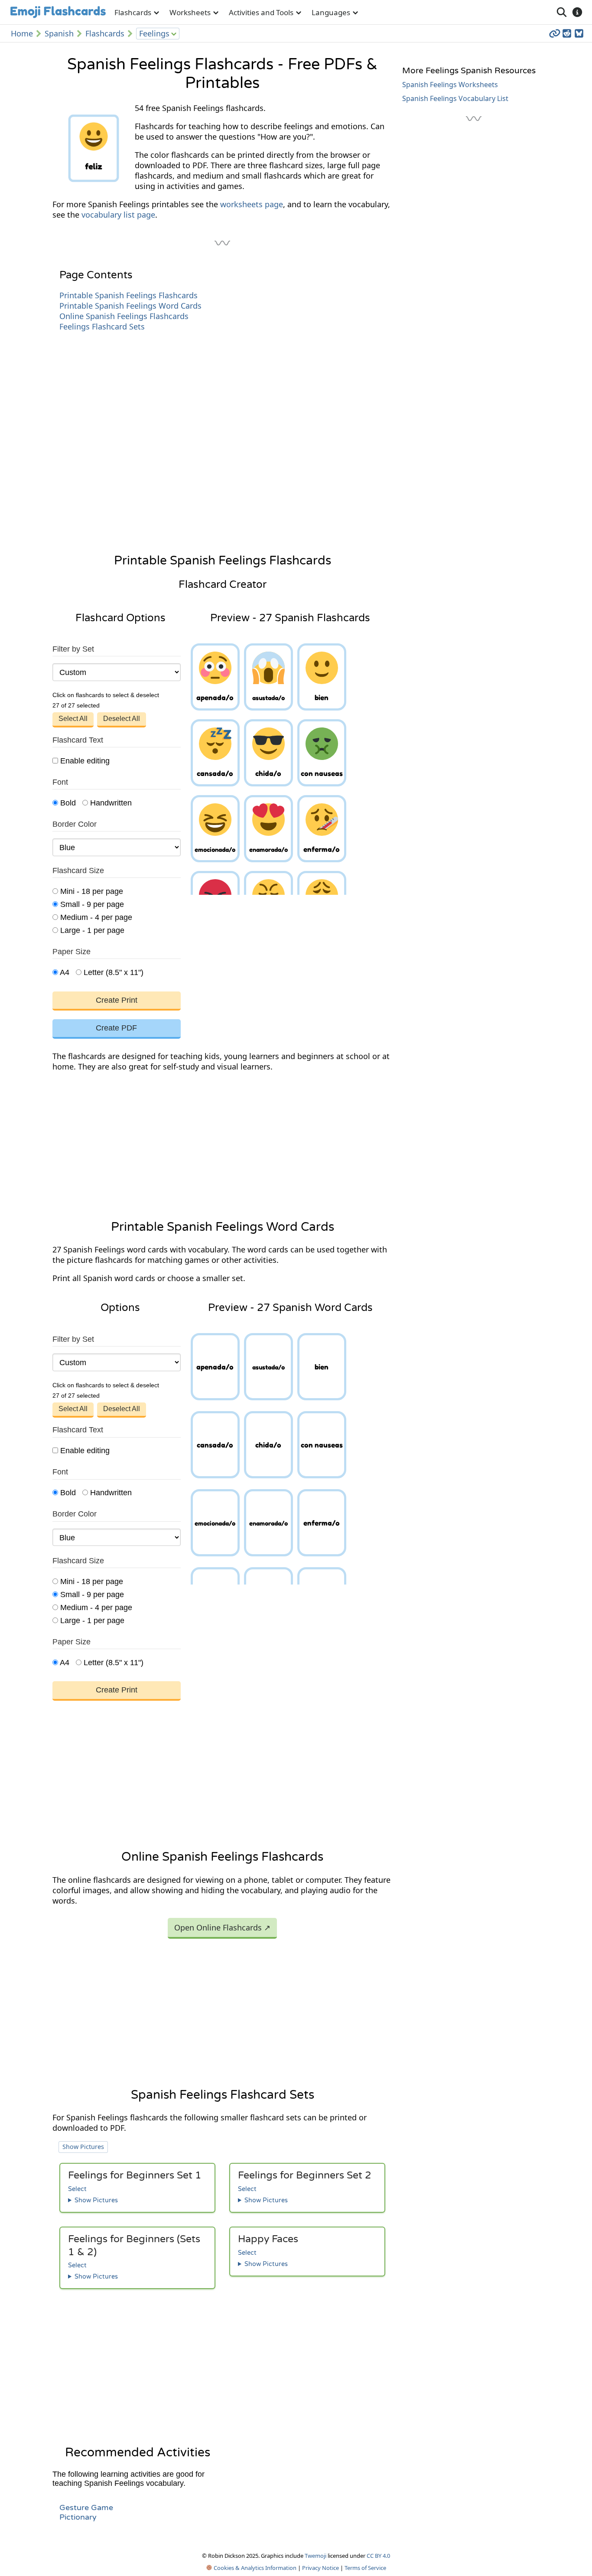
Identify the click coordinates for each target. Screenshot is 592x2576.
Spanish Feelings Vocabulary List (455, 98)
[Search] (562, 12)
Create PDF (116, 1028)
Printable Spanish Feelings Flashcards (128, 295)
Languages (331, 12)
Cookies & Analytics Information (254, 2568)
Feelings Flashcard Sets (102, 326)
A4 (64, 972)
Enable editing (84, 761)
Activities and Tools (261, 12)
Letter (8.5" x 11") (112, 972)
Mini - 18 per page (91, 891)
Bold (67, 803)
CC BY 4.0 (378, 2556)
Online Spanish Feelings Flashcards (124, 316)
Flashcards (133, 12)
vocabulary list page (118, 215)
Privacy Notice (320, 2568)
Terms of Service (365, 2568)
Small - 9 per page (91, 904)
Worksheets (190, 12)
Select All (73, 719)
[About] (577, 12)
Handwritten (110, 803)
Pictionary (78, 2517)
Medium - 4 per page (95, 917)
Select (77, 2189)
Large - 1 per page (91, 930)
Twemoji (316, 2556)
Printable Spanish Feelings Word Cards (130, 306)
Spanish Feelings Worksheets (450, 85)
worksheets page (252, 204)
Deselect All (122, 719)
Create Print (117, 1000)
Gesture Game (86, 2508)
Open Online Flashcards (222, 1927)
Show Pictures (83, 2147)
